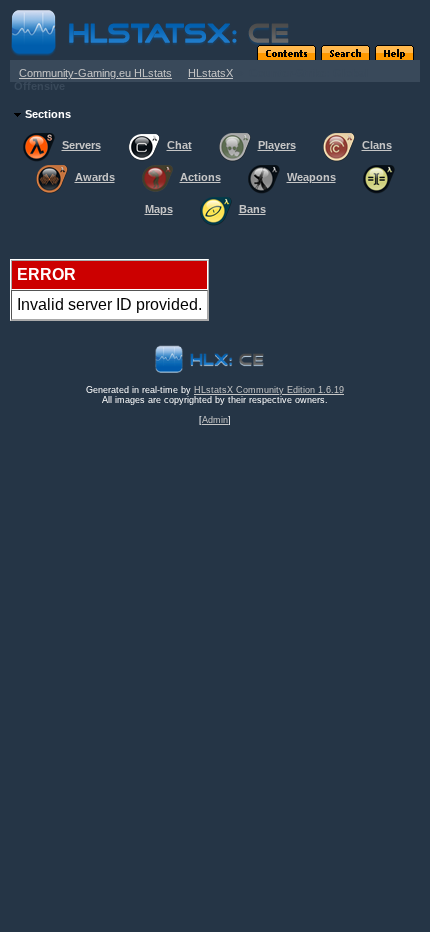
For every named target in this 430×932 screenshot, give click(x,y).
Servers (81, 145)
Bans (252, 209)
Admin (215, 420)
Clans (377, 145)
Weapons (311, 177)
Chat (179, 145)
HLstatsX (210, 73)
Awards (95, 177)
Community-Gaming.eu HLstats (95, 73)
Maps (159, 209)
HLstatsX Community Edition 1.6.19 (269, 390)
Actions (200, 177)
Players (277, 145)
